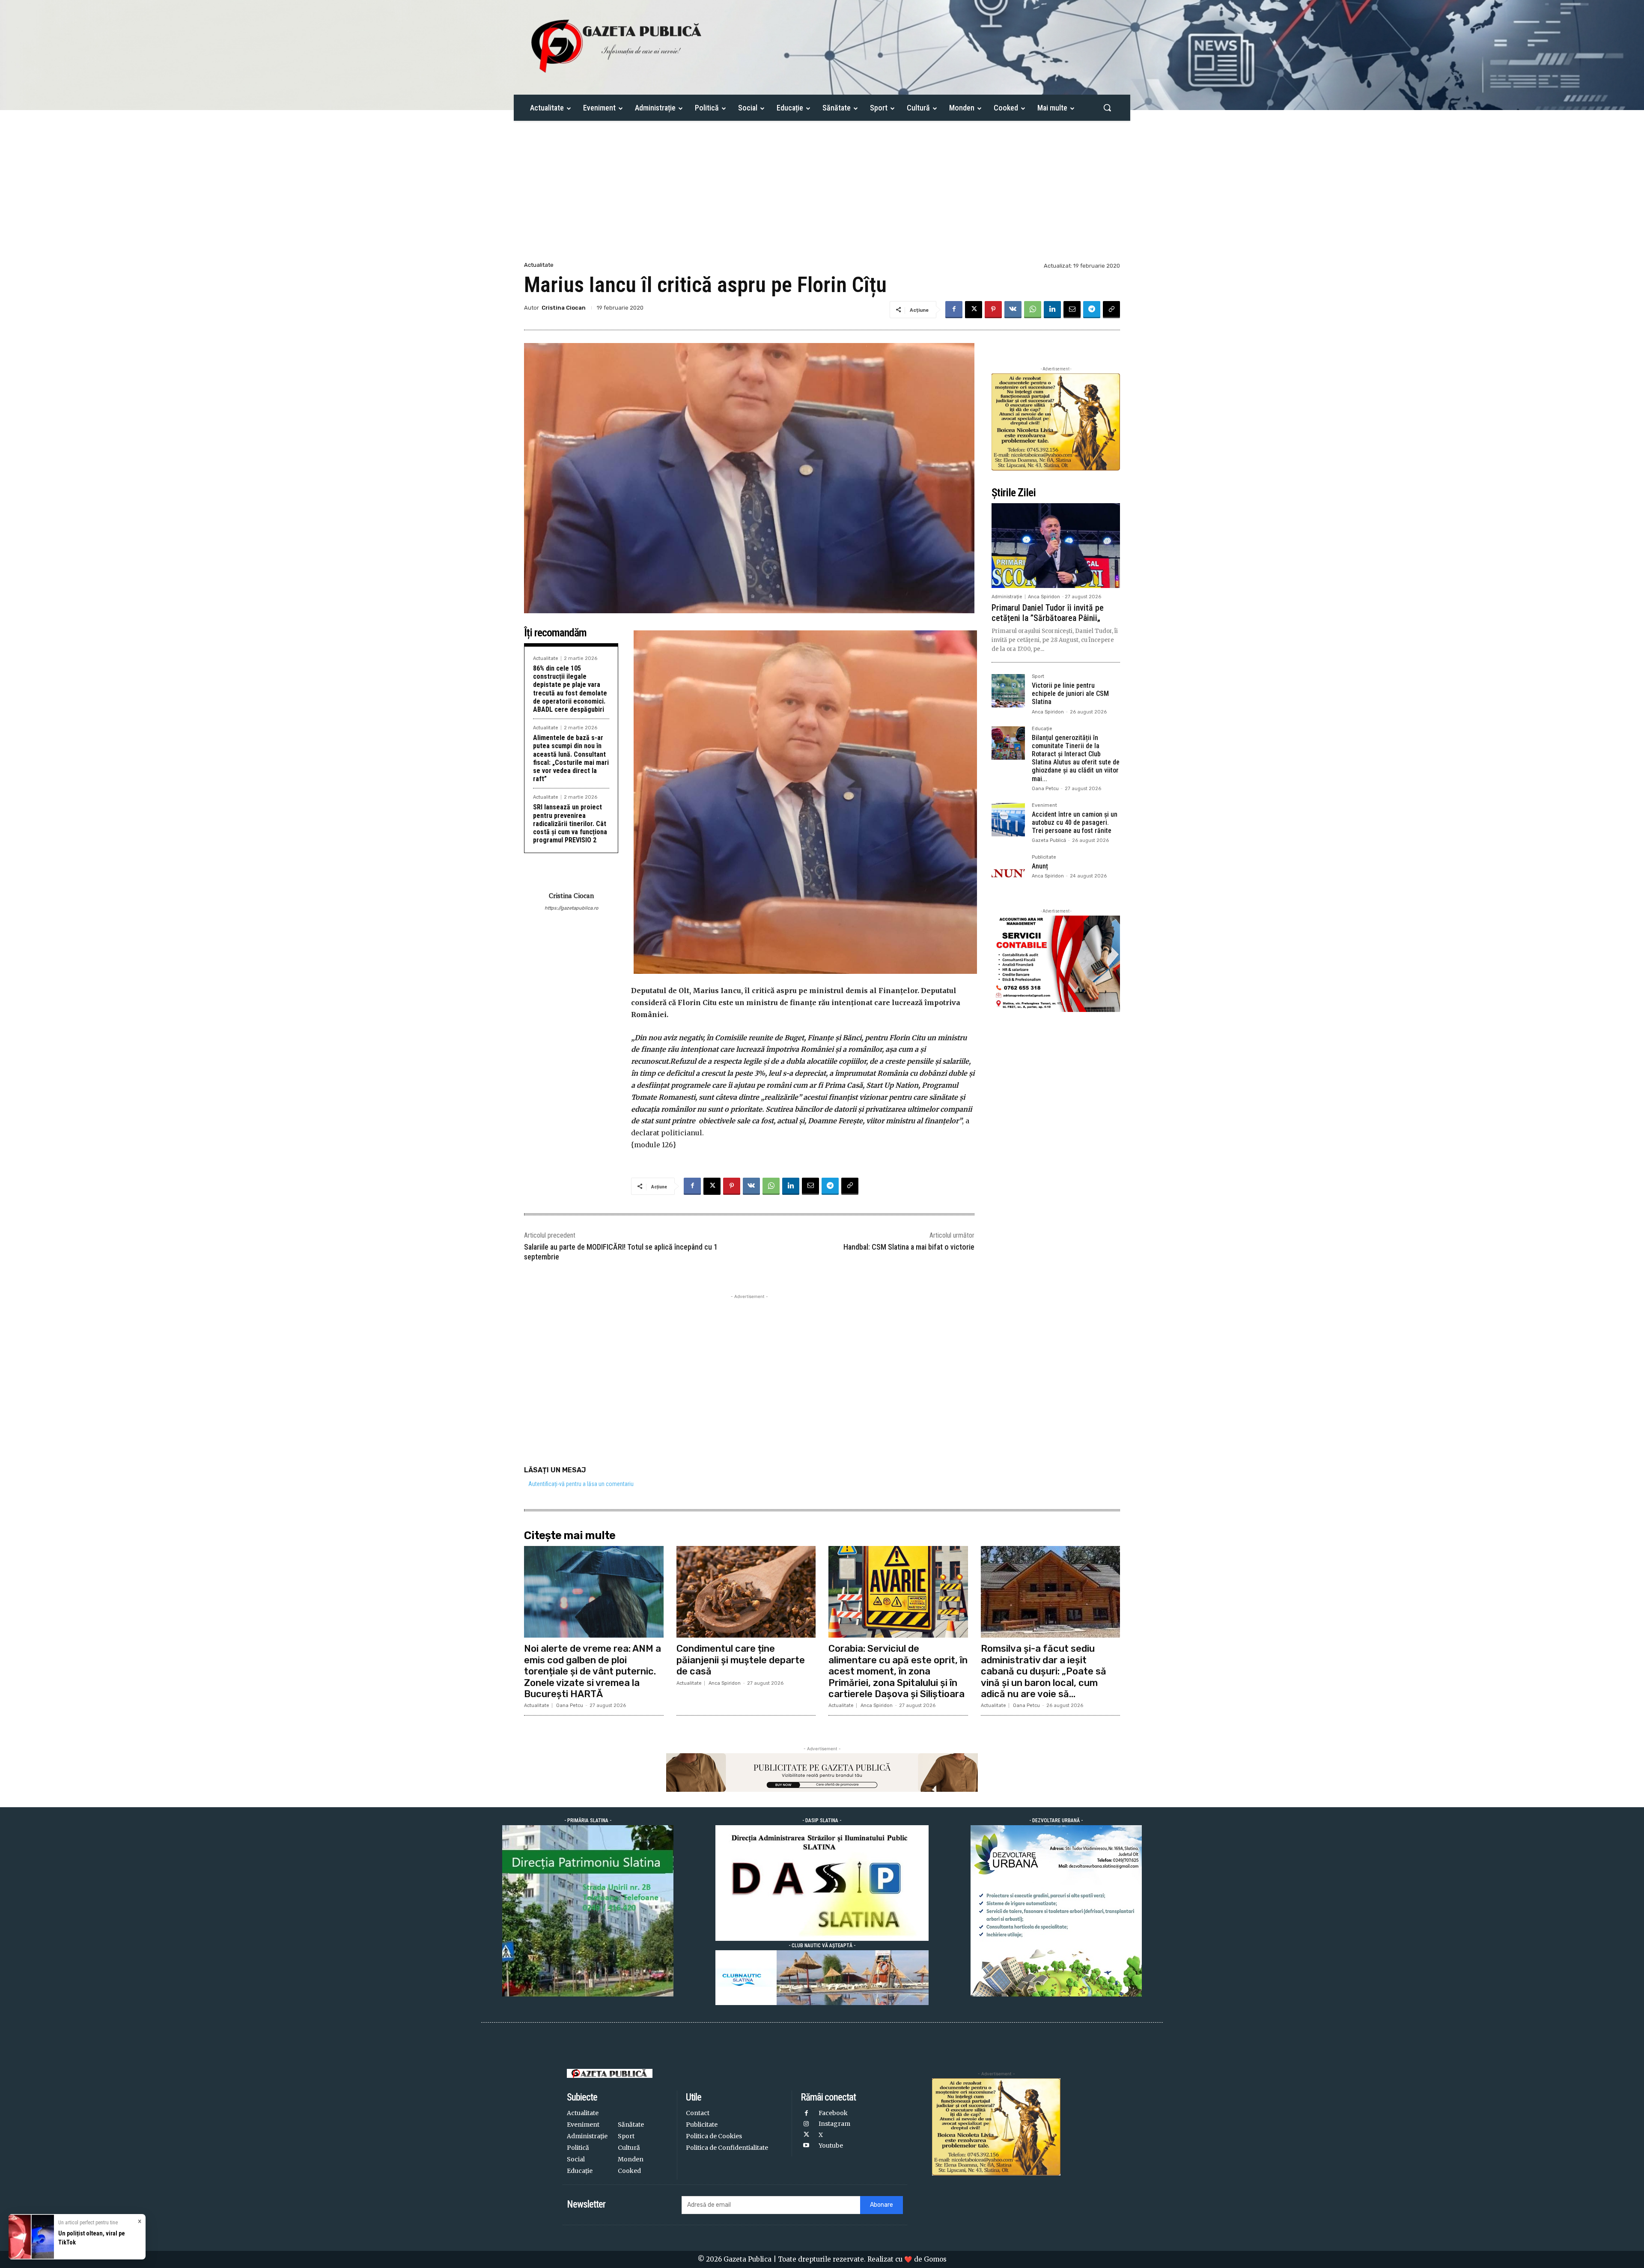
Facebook (833, 2113)
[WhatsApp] (1033, 310)
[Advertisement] (822, 196)
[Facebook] (954, 310)
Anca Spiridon (1044, 597)
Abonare (882, 2205)
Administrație (1007, 597)
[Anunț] (1008, 871)
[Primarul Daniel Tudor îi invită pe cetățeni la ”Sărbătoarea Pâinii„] (1056, 546)
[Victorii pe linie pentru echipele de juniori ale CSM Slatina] (1008, 691)
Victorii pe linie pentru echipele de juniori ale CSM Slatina (1070, 694)
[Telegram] (1092, 310)
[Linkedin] (1052, 310)
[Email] (1072, 310)
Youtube (831, 2146)
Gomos (935, 2259)
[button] (1107, 107)
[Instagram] (806, 2124)
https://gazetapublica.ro (571, 908)
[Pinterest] (993, 310)
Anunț (1040, 866)
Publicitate (1044, 857)
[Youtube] (806, 2146)
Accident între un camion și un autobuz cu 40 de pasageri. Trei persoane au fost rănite (1075, 822)
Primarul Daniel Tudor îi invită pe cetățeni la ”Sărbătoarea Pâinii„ (1048, 613)
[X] (974, 310)
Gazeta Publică (1049, 840)
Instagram (834, 2124)
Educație (1042, 729)
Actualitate (539, 265)
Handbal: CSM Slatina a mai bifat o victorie (909, 1247)
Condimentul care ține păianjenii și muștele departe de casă (741, 1660)
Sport (1038, 677)
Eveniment (1044, 806)
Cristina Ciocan (564, 308)
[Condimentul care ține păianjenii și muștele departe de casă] (746, 1592)
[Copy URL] (1111, 310)
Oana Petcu (1045, 789)
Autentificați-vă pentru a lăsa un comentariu (581, 1484)
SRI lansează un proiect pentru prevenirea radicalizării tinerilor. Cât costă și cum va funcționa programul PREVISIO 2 (570, 824)
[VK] (1013, 310)
